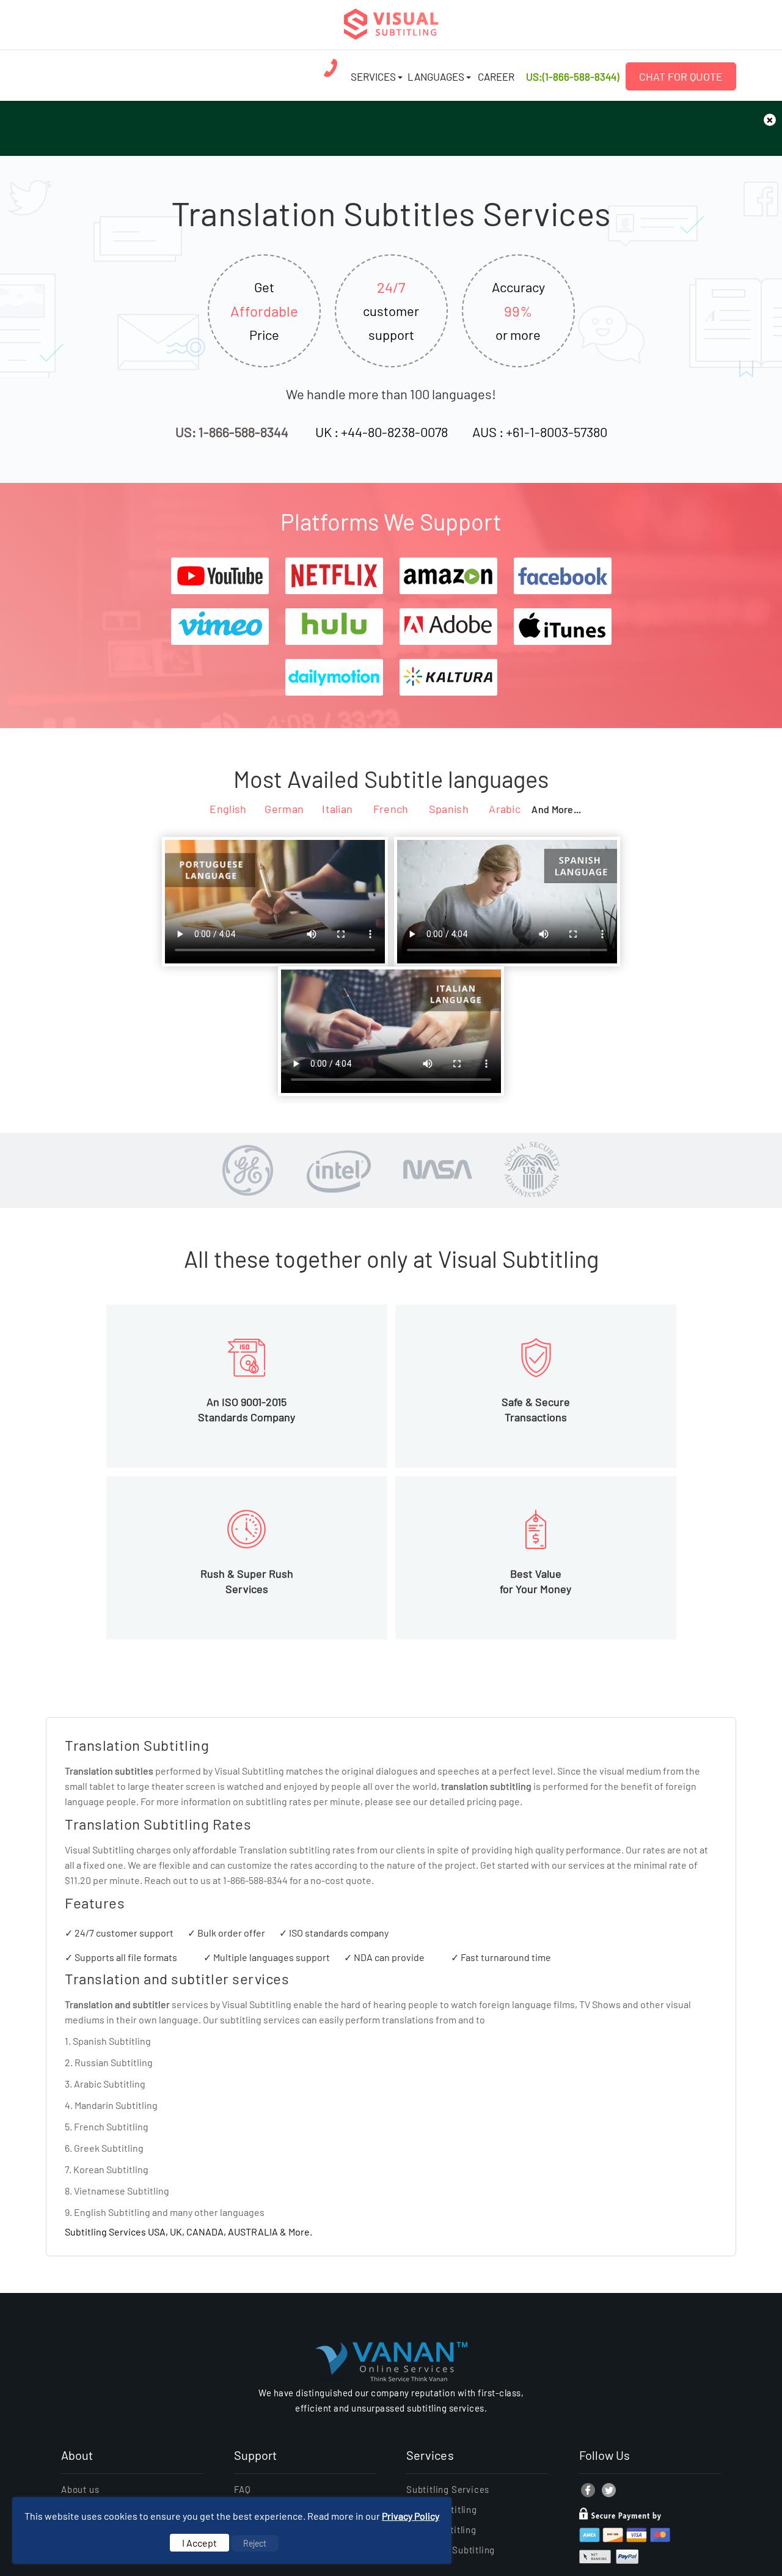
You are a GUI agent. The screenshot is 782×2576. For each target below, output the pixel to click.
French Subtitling (111, 2126)
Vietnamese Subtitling (122, 2191)
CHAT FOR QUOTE (681, 76)
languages (242, 2212)
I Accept (199, 2543)
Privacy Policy (411, 2516)
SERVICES (373, 76)
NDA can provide (389, 1957)
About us (80, 2489)
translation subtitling (486, 1786)
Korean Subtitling (111, 2169)
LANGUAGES (436, 76)
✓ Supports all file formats (121, 1957)
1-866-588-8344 (255, 1880)
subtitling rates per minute (303, 1801)
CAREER (496, 76)
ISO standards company (339, 1933)
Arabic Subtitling (110, 2084)
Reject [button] (255, 2543)
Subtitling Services (448, 2489)
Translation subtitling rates (297, 1849)
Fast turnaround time (506, 1957)
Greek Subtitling (109, 2148)
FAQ (243, 2489)
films (564, 2004)
